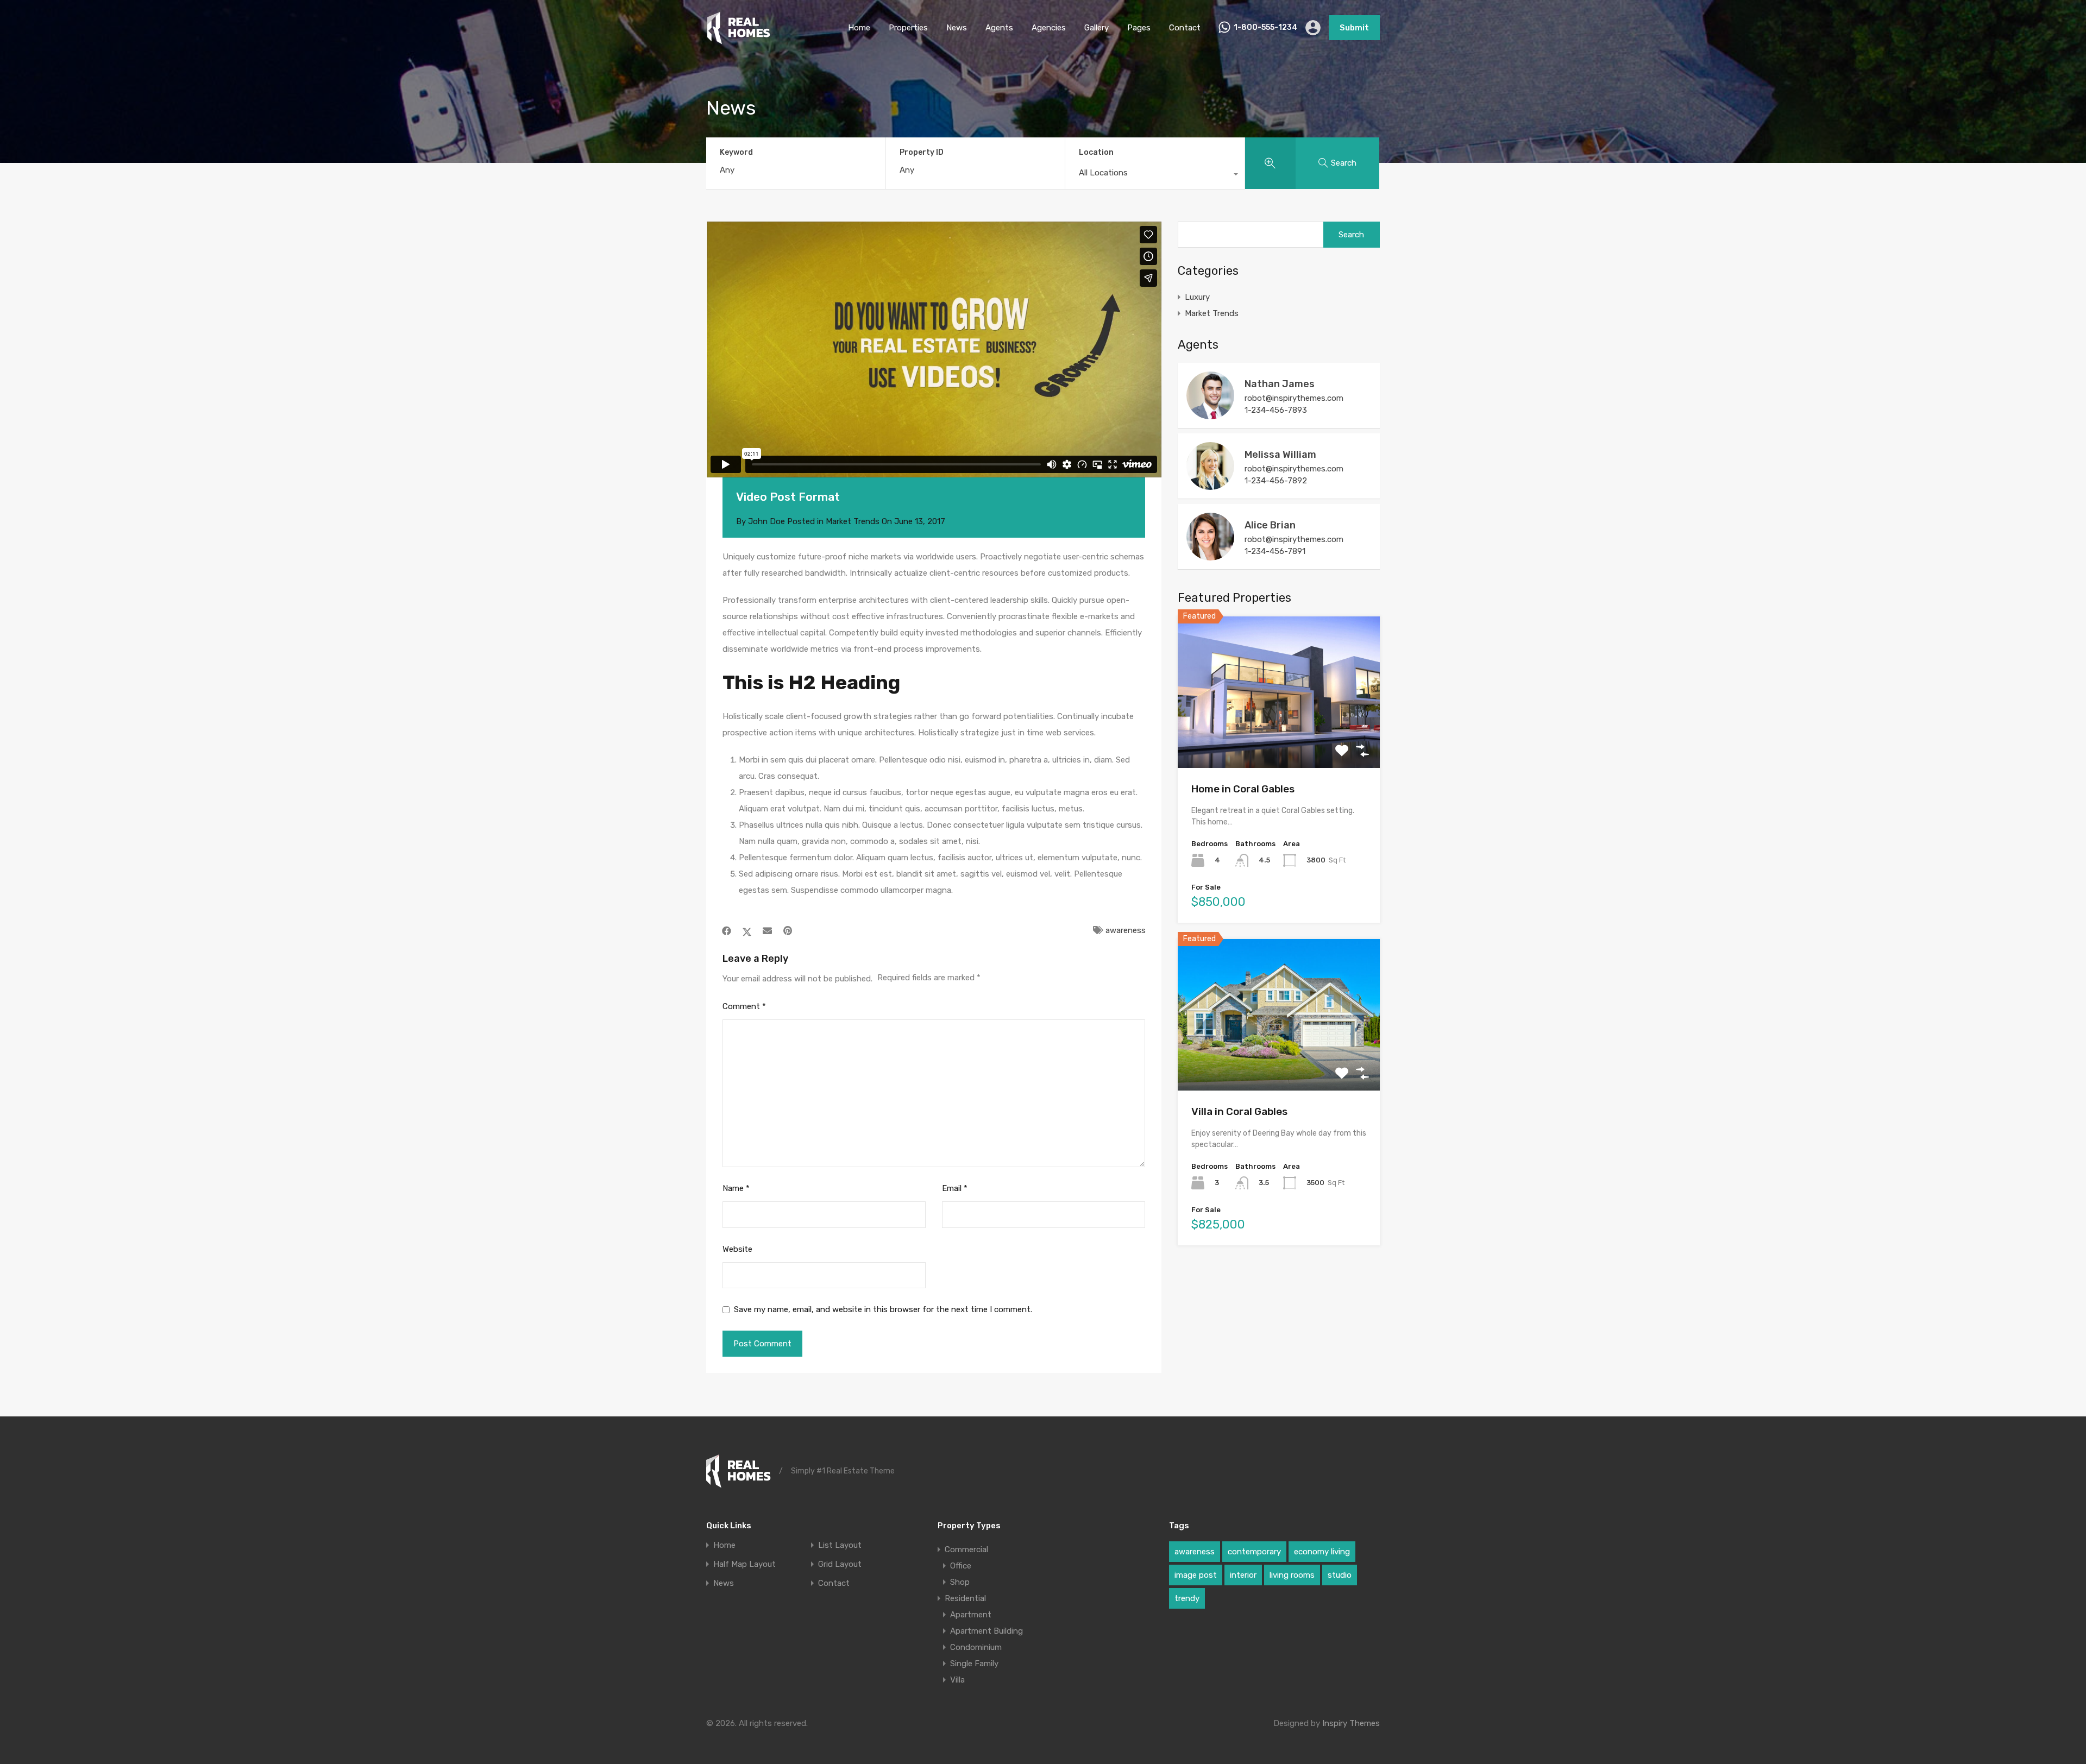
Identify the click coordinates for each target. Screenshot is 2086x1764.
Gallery (1097, 28)
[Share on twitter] (747, 931)
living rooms (1292, 1575)
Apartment (971, 1615)
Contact (1185, 28)
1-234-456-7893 (1276, 410)
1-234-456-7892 (1276, 481)
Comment (744, 1006)
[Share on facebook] (727, 931)
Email (955, 1188)
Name (736, 1188)
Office (961, 1566)
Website (737, 1249)
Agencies (1049, 28)
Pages (1139, 28)
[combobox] (1155, 175)
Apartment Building (987, 1631)
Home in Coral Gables (1243, 789)
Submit (1354, 28)
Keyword (736, 153)
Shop (960, 1582)
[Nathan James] (1210, 414)
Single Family (974, 1664)
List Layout (840, 1545)
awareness (1126, 930)
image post (1196, 1575)
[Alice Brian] (1210, 556)
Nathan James (1280, 384)
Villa (957, 1680)
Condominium (976, 1647)
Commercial (966, 1549)
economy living (1322, 1552)
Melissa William (1280, 455)
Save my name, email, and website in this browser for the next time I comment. (883, 1309)
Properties (908, 28)
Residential (965, 1598)
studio (1340, 1575)
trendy (1187, 1598)
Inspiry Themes (1351, 1723)
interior (1243, 1575)
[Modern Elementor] (739, 40)
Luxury (1197, 297)
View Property (1279, 737)
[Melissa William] (1210, 485)
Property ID (922, 153)
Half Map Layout (744, 1564)
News (957, 28)
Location (1096, 152)
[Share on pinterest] (788, 931)
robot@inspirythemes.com (1294, 398)
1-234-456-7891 (1275, 551)
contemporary (1254, 1552)
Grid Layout (840, 1564)
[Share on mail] (767, 931)
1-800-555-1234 (1265, 28)
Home (859, 28)
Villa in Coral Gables (1239, 1111)
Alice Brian (1270, 525)
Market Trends (853, 521)
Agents (999, 28)
